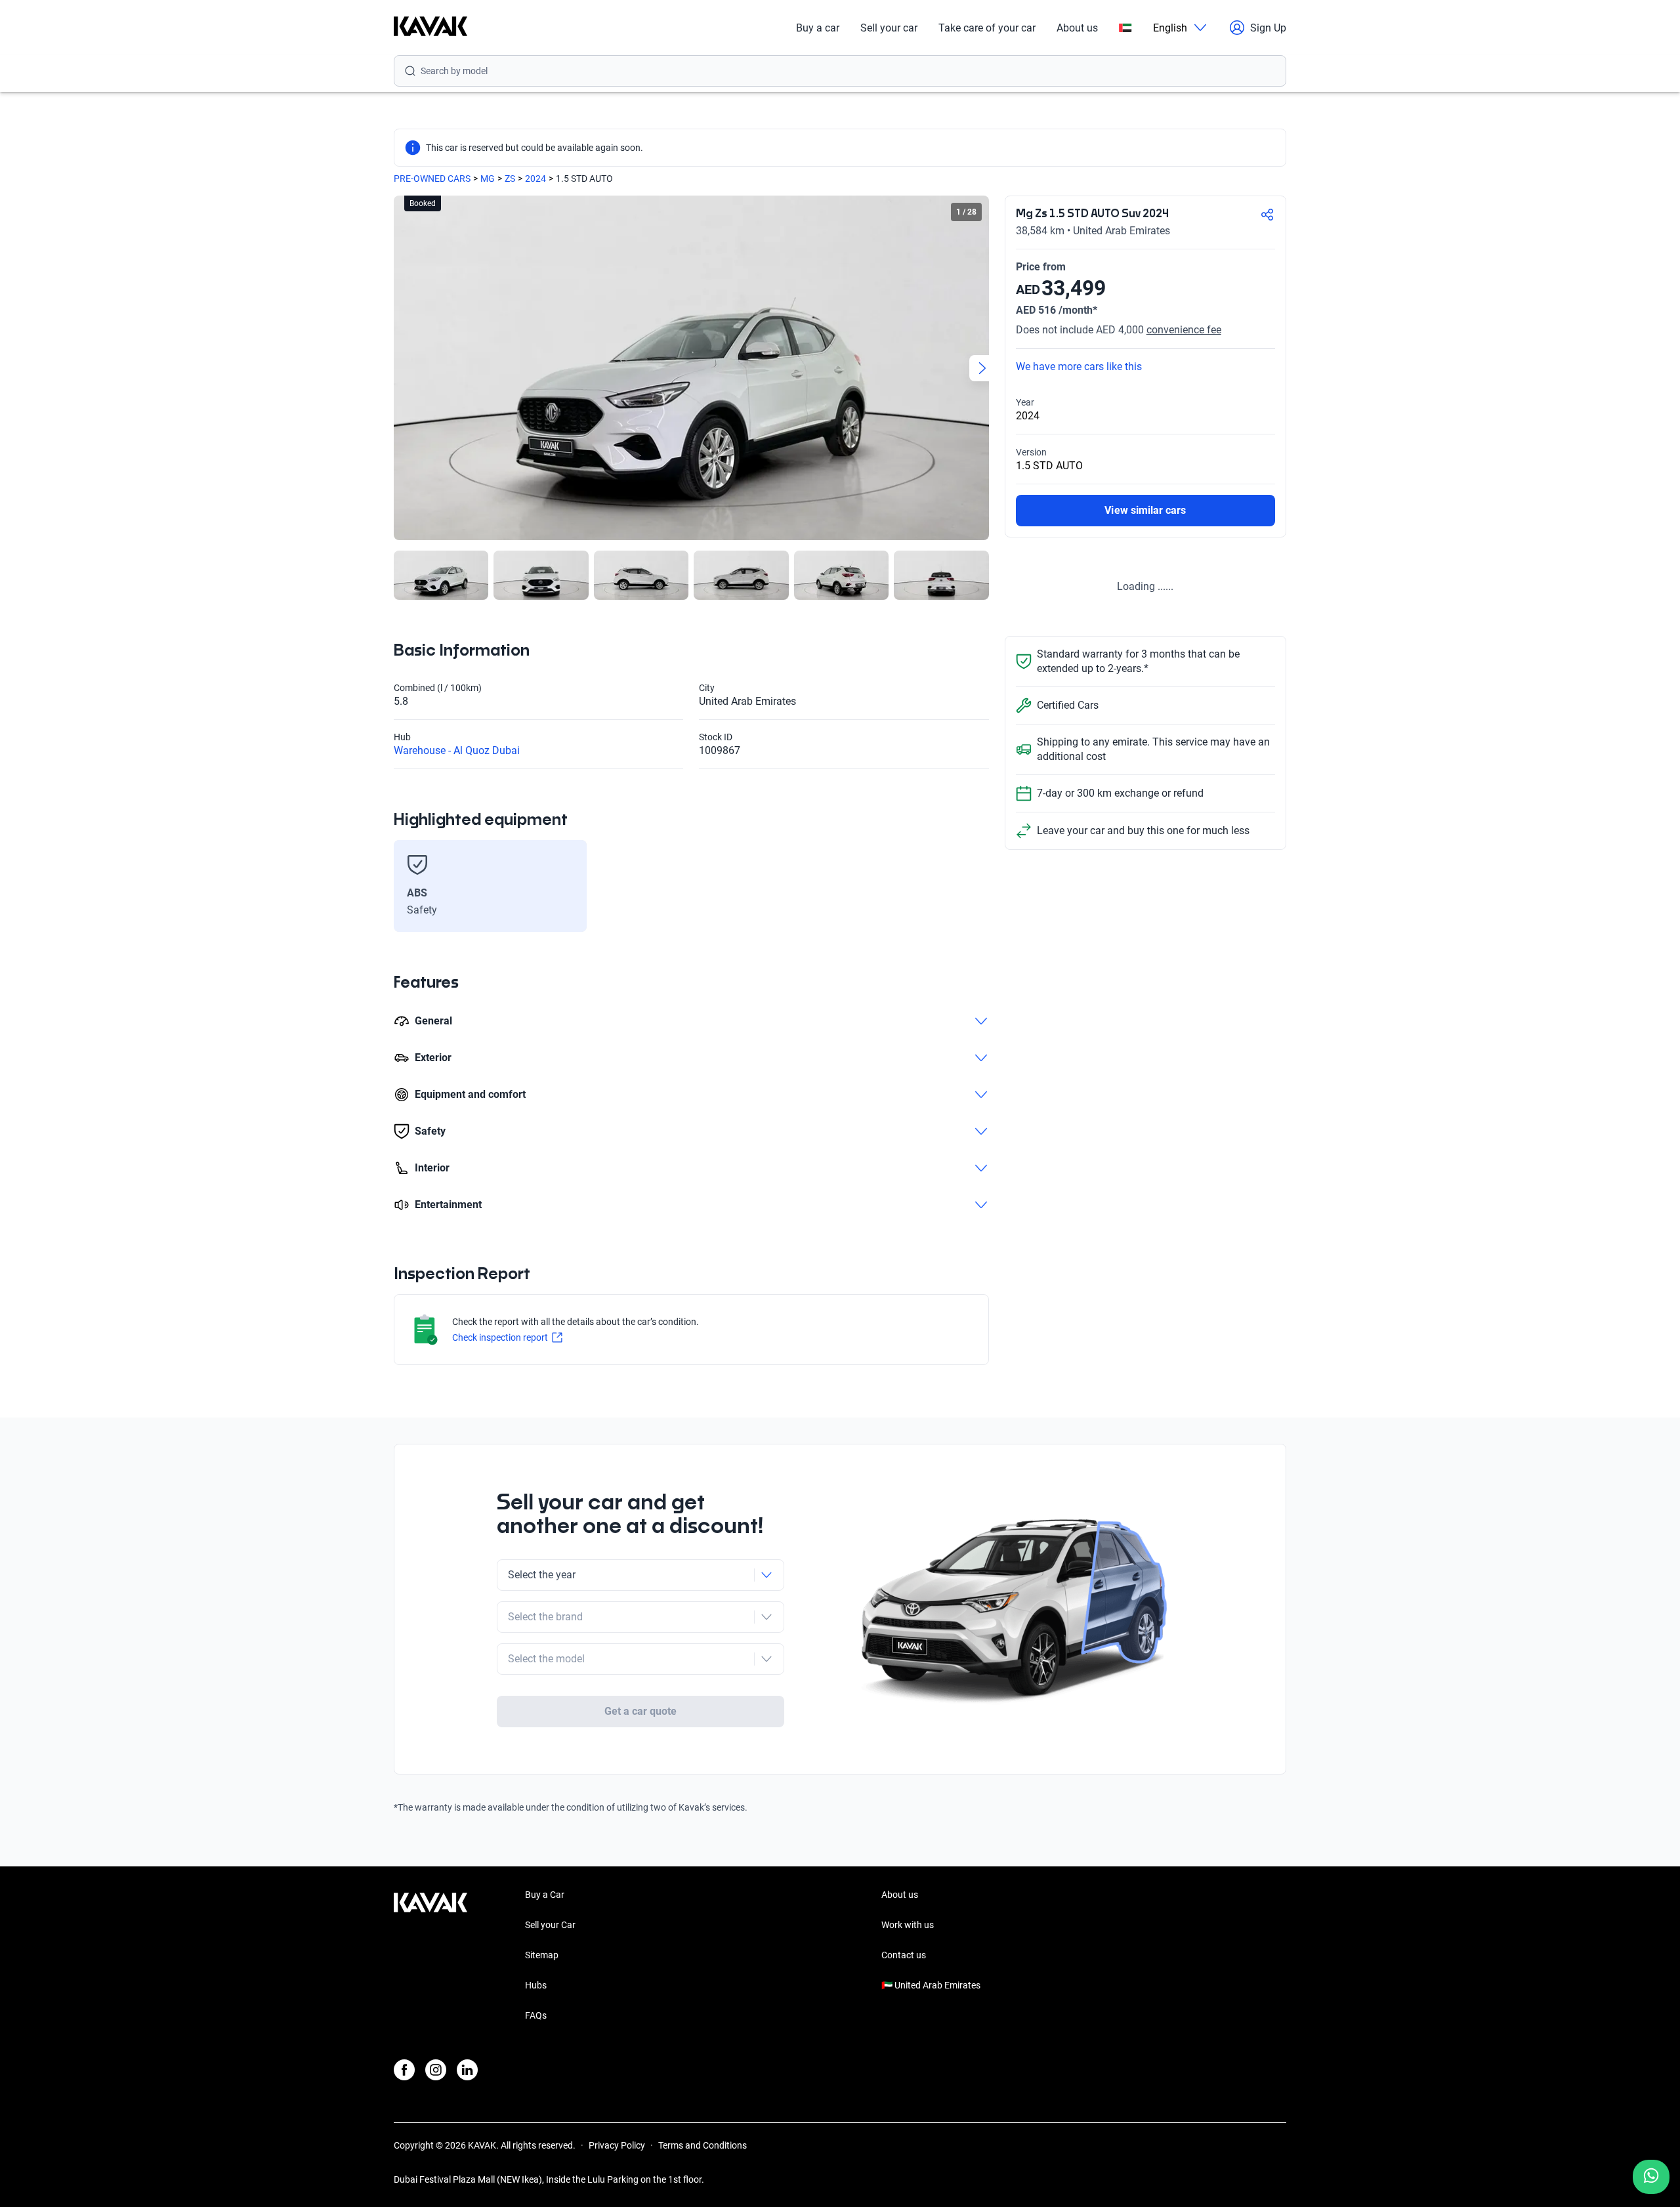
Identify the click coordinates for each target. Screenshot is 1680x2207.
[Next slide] (982, 368)
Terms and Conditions (703, 2145)
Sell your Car (550, 1925)
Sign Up (1268, 28)
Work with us (908, 1925)
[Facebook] (404, 2070)
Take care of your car (987, 28)
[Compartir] (1267, 215)
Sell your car (889, 28)
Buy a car (818, 28)
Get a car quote (641, 1711)
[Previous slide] (400, 368)
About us (1077, 28)
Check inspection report (500, 1337)
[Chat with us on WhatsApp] (1651, 2177)
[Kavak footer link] (430, 1956)
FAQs (536, 2015)
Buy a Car (545, 1895)
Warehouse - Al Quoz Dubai (457, 750)
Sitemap (542, 1955)
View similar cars (1145, 510)
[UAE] (1125, 28)
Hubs (536, 1985)
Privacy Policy (617, 2145)
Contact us (904, 1955)
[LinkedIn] (467, 2070)
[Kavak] (430, 28)
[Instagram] (436, 2070)
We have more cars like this (1079, 367)
